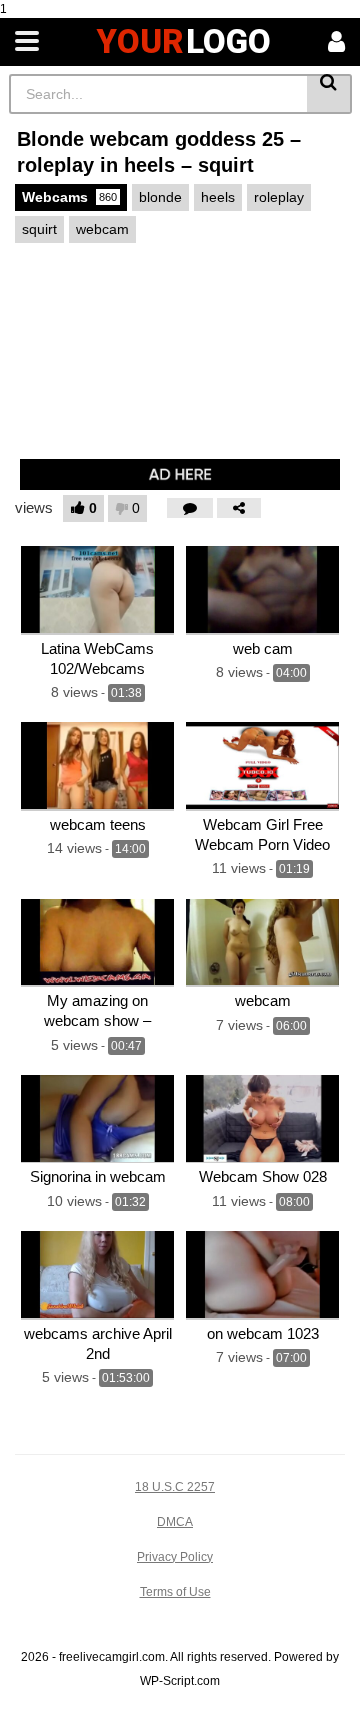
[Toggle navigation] (27, 42)
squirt (39, 229)
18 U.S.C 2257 (175, 1487)
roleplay (279, 197)
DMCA (175, 1522)
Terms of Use (175, 1592)
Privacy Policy (175, 1557)
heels (218, 197)
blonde (160, 197)
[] (329, 94)
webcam (102, 229)
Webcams (69, 197)
